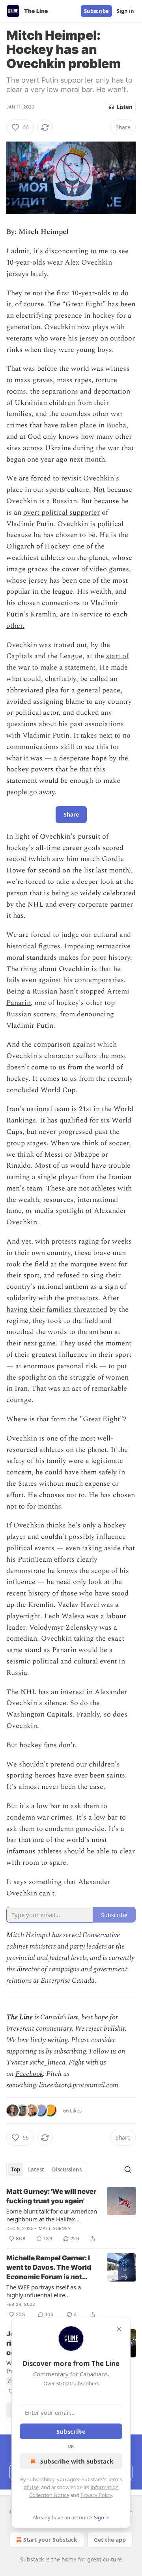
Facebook (29, 2074)
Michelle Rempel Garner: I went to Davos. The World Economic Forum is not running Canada (49, 2268)
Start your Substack (50, 2540)
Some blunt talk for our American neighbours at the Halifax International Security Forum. (52, 2215)
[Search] (128, 2169)
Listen (125, 107)
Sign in (125, 11)
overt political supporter (62, 512)
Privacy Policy (96, 2495)
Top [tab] (16, 2169)
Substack (32, 2559)
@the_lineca (48, 2062)
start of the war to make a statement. (67, 662)
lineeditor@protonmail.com (79, 2085)
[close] (119, 2329)
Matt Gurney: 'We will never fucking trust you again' (51, 2196)
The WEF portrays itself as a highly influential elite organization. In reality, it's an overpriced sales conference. (46, 2291)
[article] (71, 2215)
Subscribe (96, 11)
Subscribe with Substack (77, 2461)
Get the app (110, 2540)
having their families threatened (57, 1309)
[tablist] (46, 2169)
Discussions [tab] (67, 2169)
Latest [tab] (36, 2169)
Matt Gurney (55, 2228)
